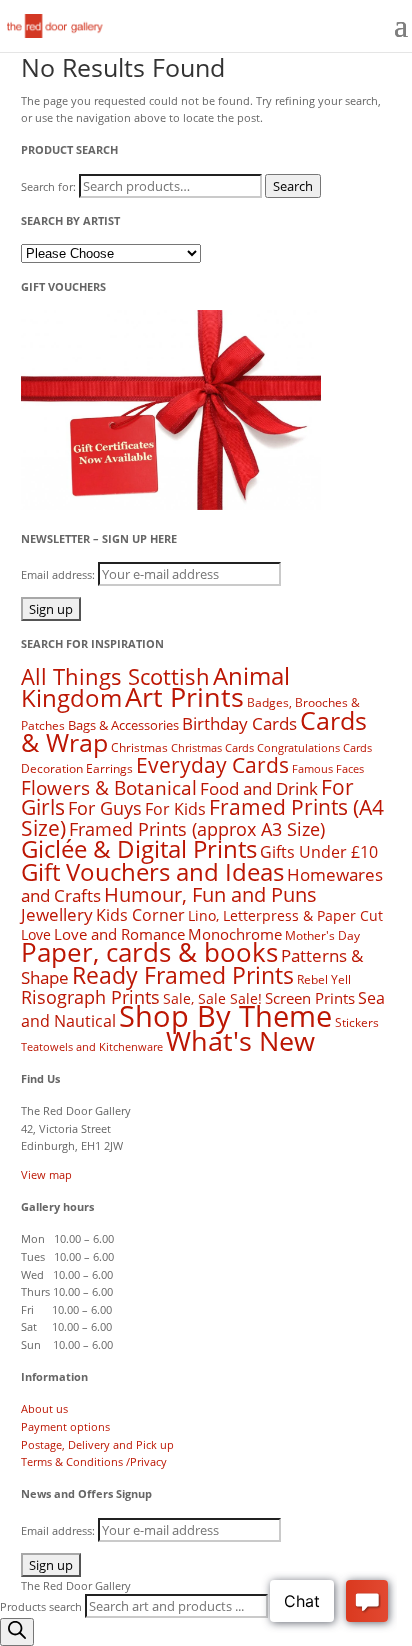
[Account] (316, 27)
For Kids (175, 809)
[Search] (268, 27)
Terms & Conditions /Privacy (94, 1461)
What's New (240, 1040)
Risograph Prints (90, 997)
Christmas (139, 747)
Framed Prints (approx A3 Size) (197, 829)
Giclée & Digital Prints (139, 848)
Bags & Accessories (123, 725)
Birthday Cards (239, 723)
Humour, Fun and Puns (210, 894)
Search (293, 186)
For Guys (105, 808)
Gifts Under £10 (319, 851)
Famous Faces (328, 769)
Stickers (357, 1022)
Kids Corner (140, 915)
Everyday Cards (212, 765)
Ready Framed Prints (183, 975)
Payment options (65, 1426)
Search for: (48, 186)
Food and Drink (259, 788)
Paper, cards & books (149, 952)
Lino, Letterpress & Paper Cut (285, 915)
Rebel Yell (324, 979)
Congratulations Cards (314, 747)
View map (46, 1174)
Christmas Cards (212, 747)
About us (44, 1408)
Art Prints (184, 697)
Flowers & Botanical (109, 787)
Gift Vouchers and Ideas (152, 871)
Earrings (109, 768)
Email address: (59, 574)
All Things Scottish (115, 676)
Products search (42, 1606)
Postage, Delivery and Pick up (97, 1444)
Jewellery (57, 914)
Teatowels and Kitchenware (92, 1046)
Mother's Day (322, 935)
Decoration (52, 768)
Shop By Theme (225, 1016)
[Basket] (364, 27)
